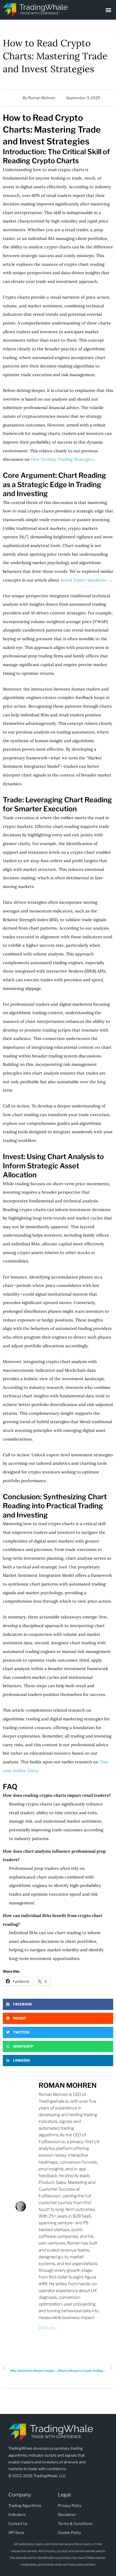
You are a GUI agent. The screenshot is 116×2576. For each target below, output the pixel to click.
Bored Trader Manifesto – (85, 580)
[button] (109, 10)
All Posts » (48, 2328)
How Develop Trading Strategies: (63, 459)
